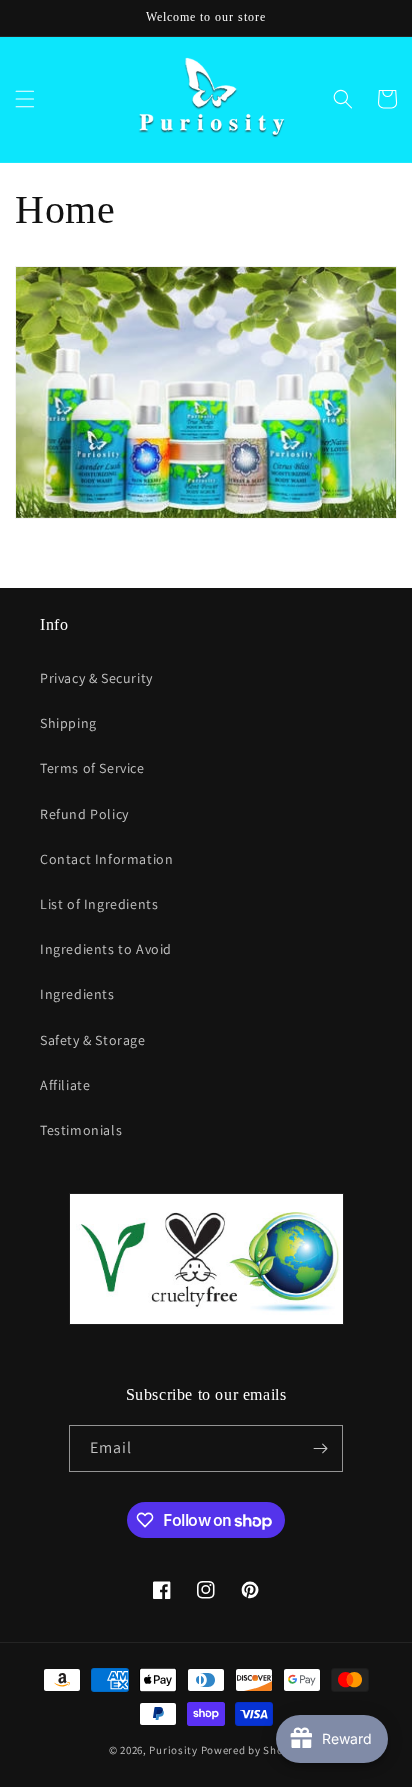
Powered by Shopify (252, 1750)
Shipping (68, 723)
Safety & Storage (93, 1040)
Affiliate (65, 1085)
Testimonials (81, 1130)
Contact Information (106, 859)
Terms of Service (92, 768)
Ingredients (77, 994)
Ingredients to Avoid (106, 949)
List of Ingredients (99, 904)
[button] (25, 99)
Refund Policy (84, 814)
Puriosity (173, 1750)
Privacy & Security (96, 678)
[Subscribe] (320, 1448)
